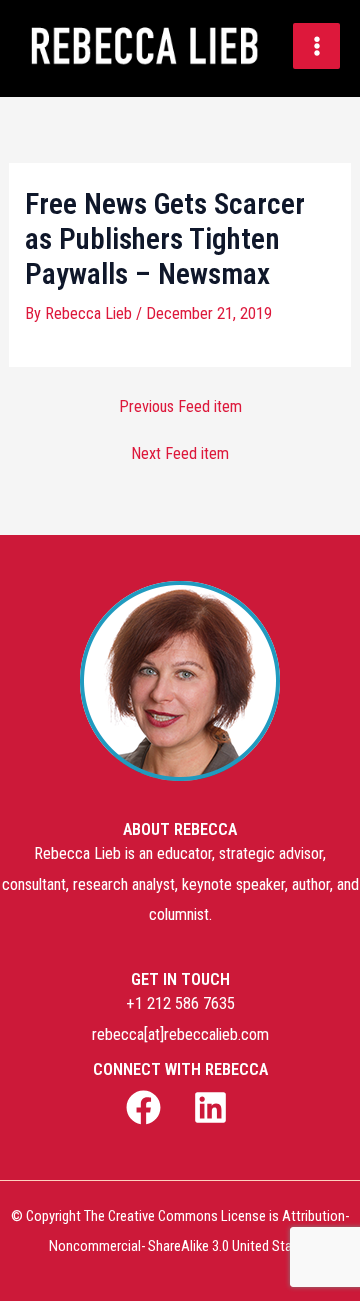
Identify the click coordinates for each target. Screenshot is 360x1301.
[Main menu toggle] (316, 46)
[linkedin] (213, 1107)
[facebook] (147, 1107)
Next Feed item (180, 454)
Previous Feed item (180, 407)
